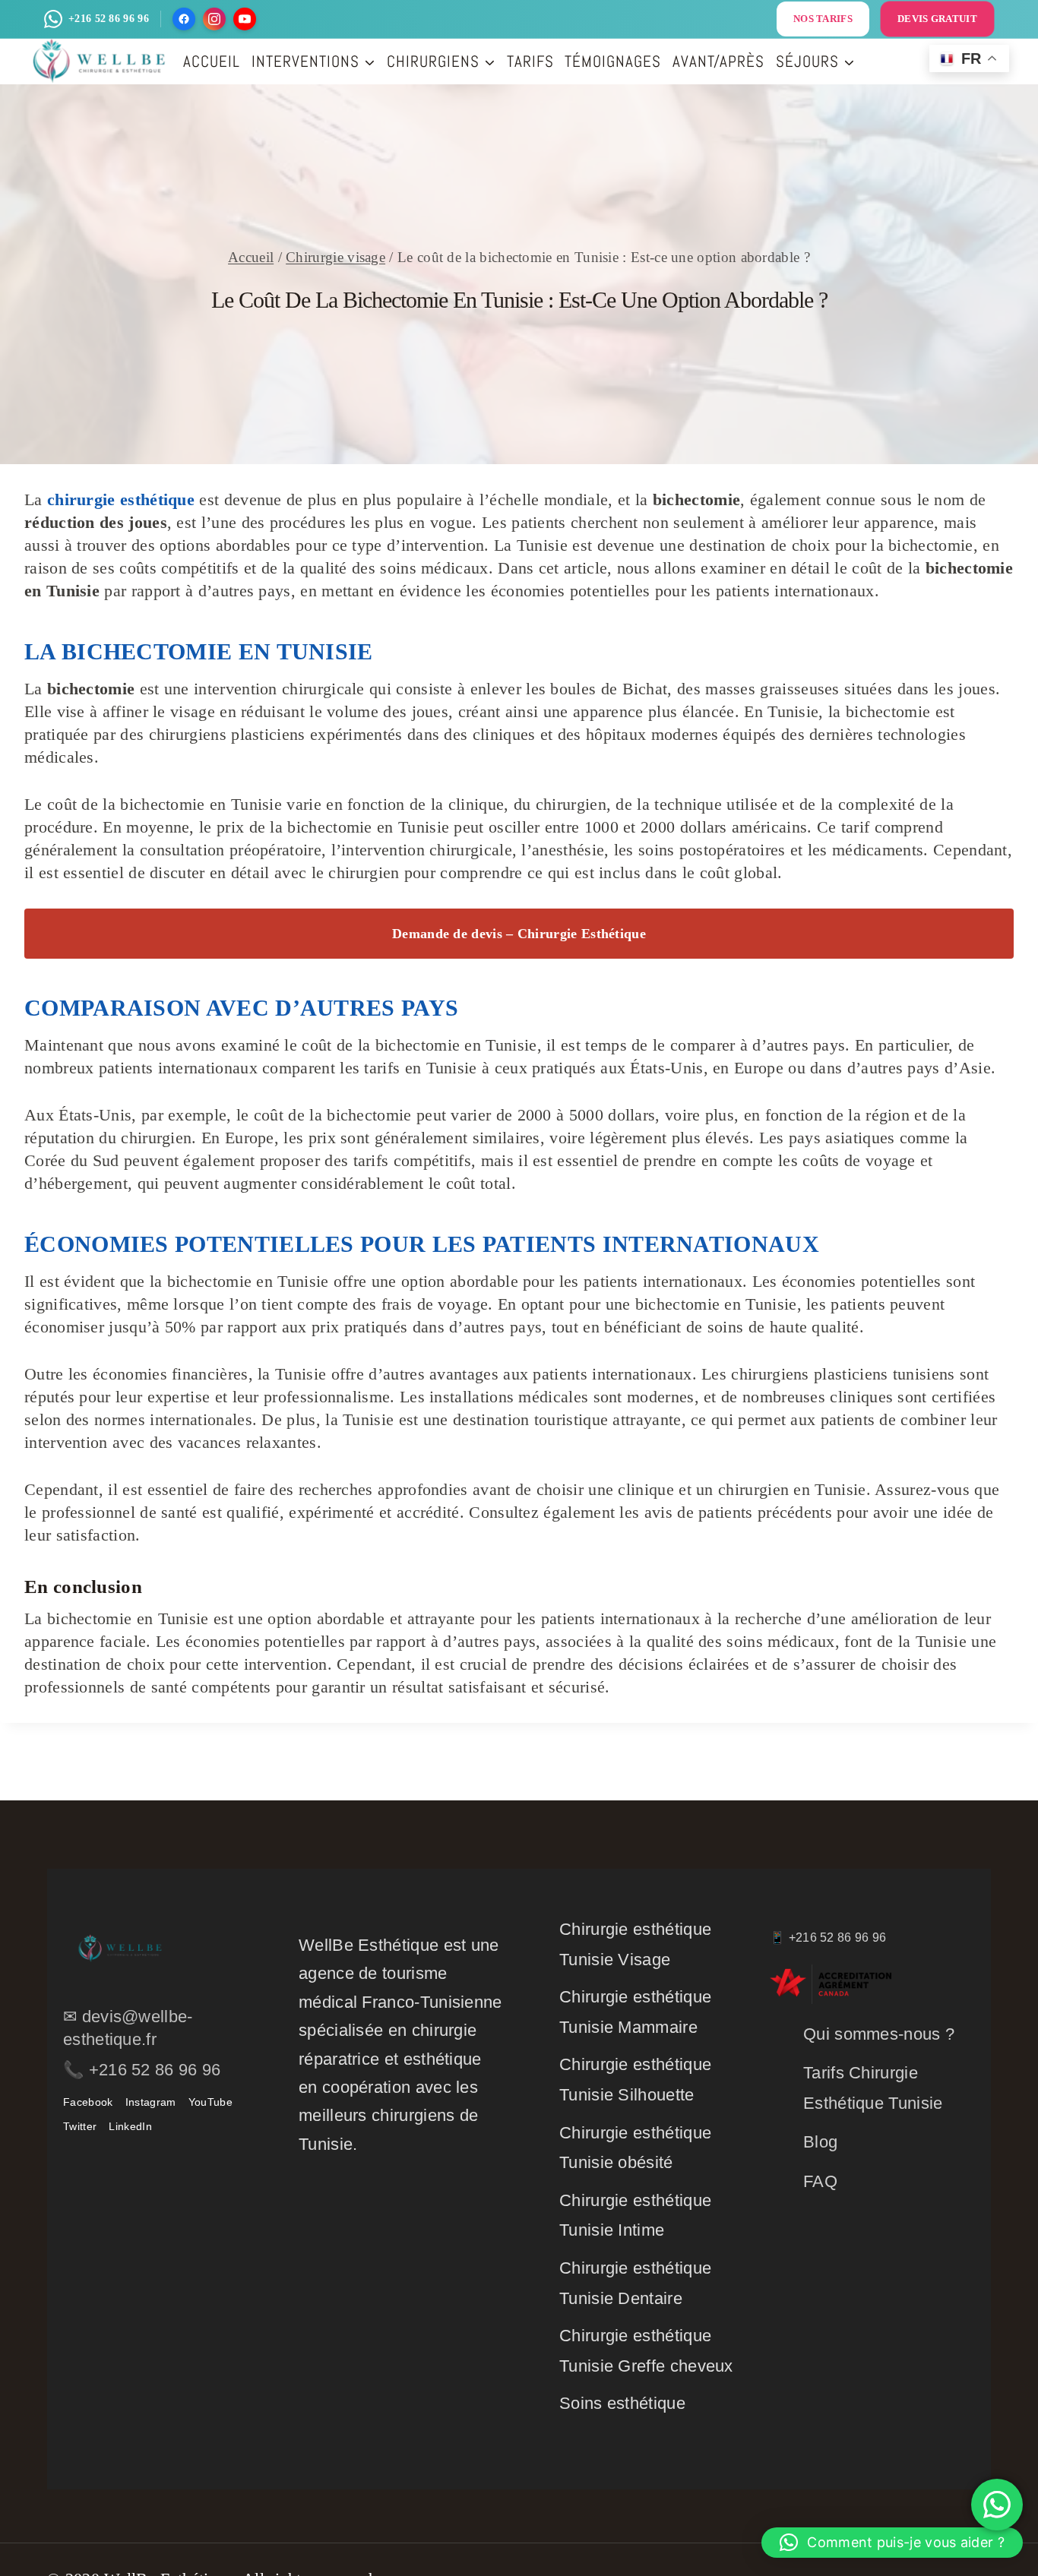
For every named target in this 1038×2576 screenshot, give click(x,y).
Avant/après (718, 61)
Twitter (80, 2126)
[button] (892, 2543)
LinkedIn (130, 2126)
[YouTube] (245, 19)
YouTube (210, 2102)
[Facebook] (184, 19)
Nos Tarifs (823, 19)
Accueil (212, 61)
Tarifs (530, 61)
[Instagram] (214, 19)
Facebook (88, 2102)
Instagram (151, 2102)
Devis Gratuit (937, 19)
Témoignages (613, 61)
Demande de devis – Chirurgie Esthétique (519, 934)
